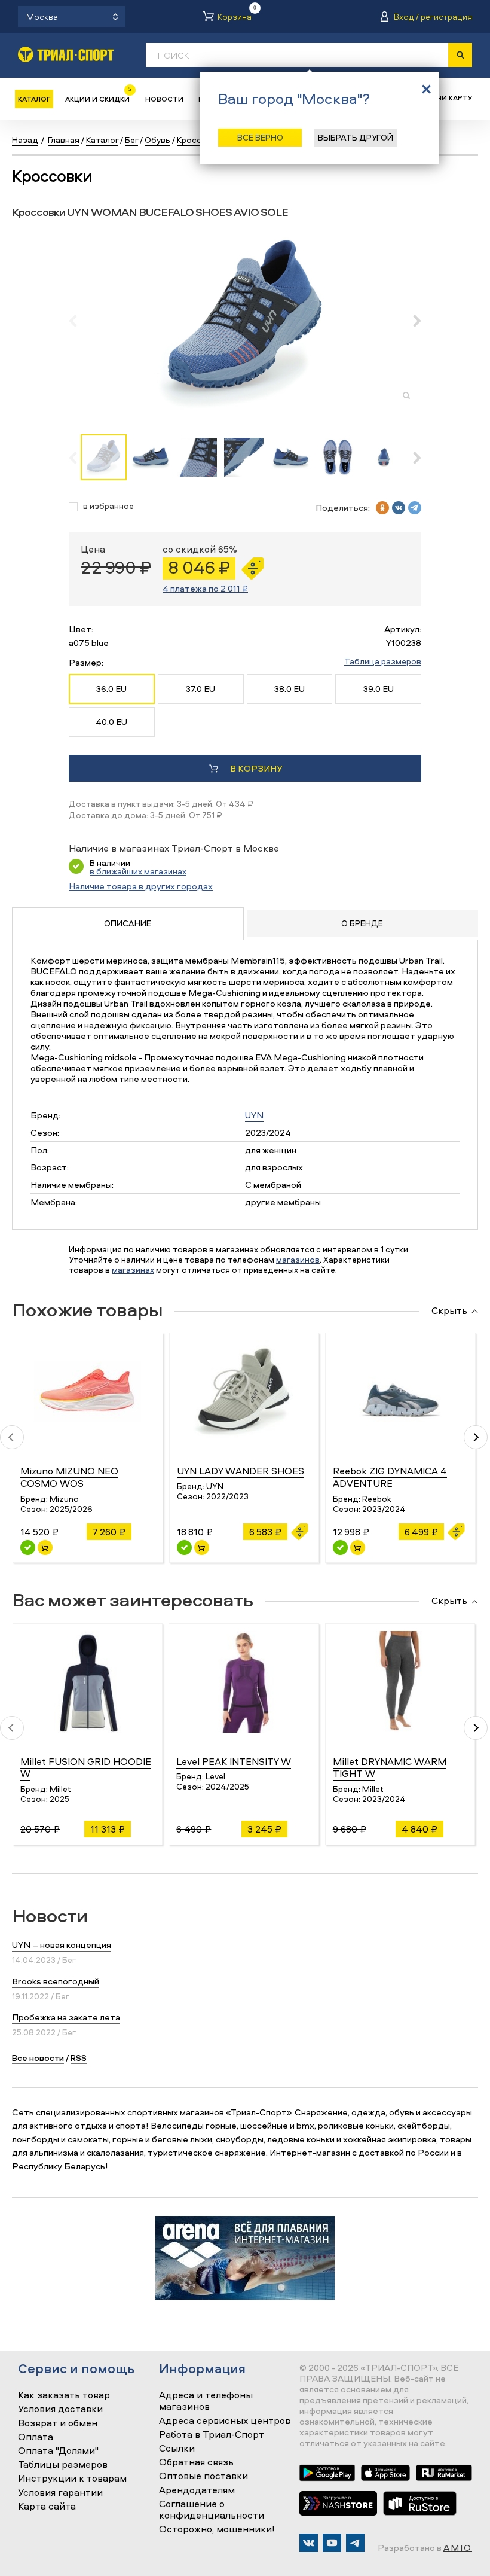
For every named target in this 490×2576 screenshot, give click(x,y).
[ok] (382, 508)
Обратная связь (196, 2462)
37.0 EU (200, 689)
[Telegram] (355, 2543)
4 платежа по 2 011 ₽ (205, 588)
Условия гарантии (60, 2493)
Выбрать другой (356, 137)
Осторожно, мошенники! (217, 2529)
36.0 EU (111, 689)
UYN (254, 1115)
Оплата (36, 2437)
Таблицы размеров (63, 2465)
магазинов (298, 1259)
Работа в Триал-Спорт (212, 2435)
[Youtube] (332, 2543)
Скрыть (449, 1311)
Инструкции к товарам (72, 2479)
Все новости (38, 2058)
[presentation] (79, 321)
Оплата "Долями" (58, 2451)
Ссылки (177, 2449)
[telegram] (415, 508)
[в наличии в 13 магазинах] (28, 1548)
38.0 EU (290, 689)
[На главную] (66, 54)
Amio (458, 2548)
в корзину (256, 768)
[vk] (399, 508)
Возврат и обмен (58, 2423)
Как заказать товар (64, 2395)
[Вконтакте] (309, 2543)
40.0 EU (111, 722)
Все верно (260, 137)
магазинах (133, 1269)
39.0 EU (379, 689)
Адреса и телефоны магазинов (206, 2401)
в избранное (108, 506)
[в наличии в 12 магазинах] (184, 1548)
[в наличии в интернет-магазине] (45, 1548)
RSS (79, 2058)
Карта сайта (47, 2507)
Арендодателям (197, 2490)
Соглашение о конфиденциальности (212, 2510)
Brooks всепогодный (56, 1981)
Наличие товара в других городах (141, 886)
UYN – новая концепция (62, 1945)
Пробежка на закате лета (66, 2017)
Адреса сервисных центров (225, 2421)
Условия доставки (60, 2409)
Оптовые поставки (203, 2476)
